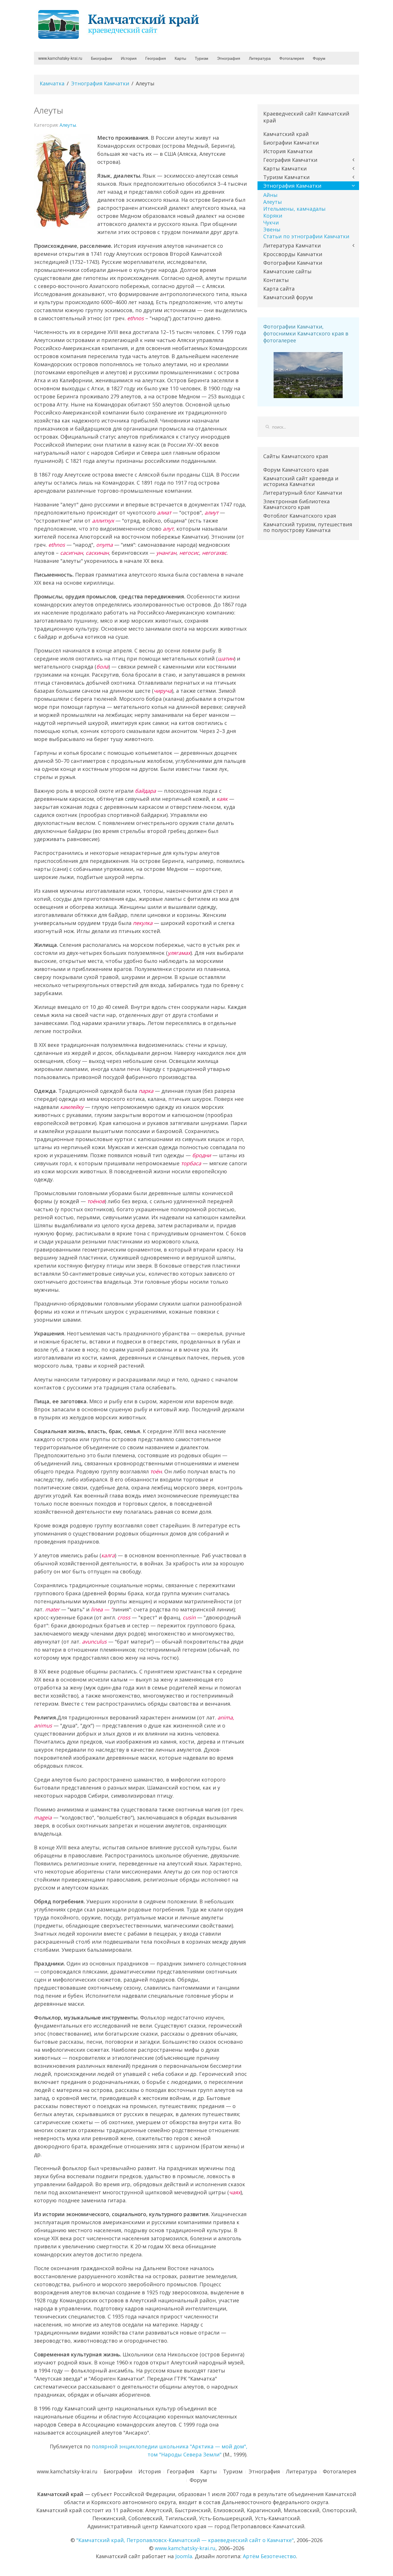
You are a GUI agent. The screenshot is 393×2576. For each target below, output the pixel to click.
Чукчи (271, 222)
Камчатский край (286, 134)
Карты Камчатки (285, 168)
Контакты (276, 280)
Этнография (229, 58)
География (156, 58)
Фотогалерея (292, 58)
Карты (180, 58)
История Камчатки (288, 151)
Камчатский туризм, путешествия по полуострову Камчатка (308, 527)
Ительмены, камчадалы (294, 209)
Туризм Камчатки (286, 177)
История (129, 58)
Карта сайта (279, 289)
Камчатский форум (288, 297)
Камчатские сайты (287, 271)
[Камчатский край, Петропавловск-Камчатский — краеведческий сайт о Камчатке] (120, 24)
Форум (319, 58)
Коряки (273, 216)
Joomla (184, 2556)
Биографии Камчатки (291, 143)
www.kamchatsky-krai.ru (60, 58)
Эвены (272, 229)
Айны (270, 195)
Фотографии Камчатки (293, 263)
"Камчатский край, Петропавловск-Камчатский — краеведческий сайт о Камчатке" (185, 2540)
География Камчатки (290, 160)
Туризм (202, 58)
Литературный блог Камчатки (303, 493)
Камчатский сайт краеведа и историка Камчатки (301, 481)
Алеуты (68, 125)
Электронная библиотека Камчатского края (296, 504)
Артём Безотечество (269, 2556)
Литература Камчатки (292, 245)
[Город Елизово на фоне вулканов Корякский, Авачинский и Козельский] (308, 375)
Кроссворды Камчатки (293, 254)
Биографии (102, 58)
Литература (260, 58)
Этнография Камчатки (100, 83)
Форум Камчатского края (296, 470)
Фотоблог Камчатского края (300, 516)
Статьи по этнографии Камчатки (306, 236)
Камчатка (52, 83)
